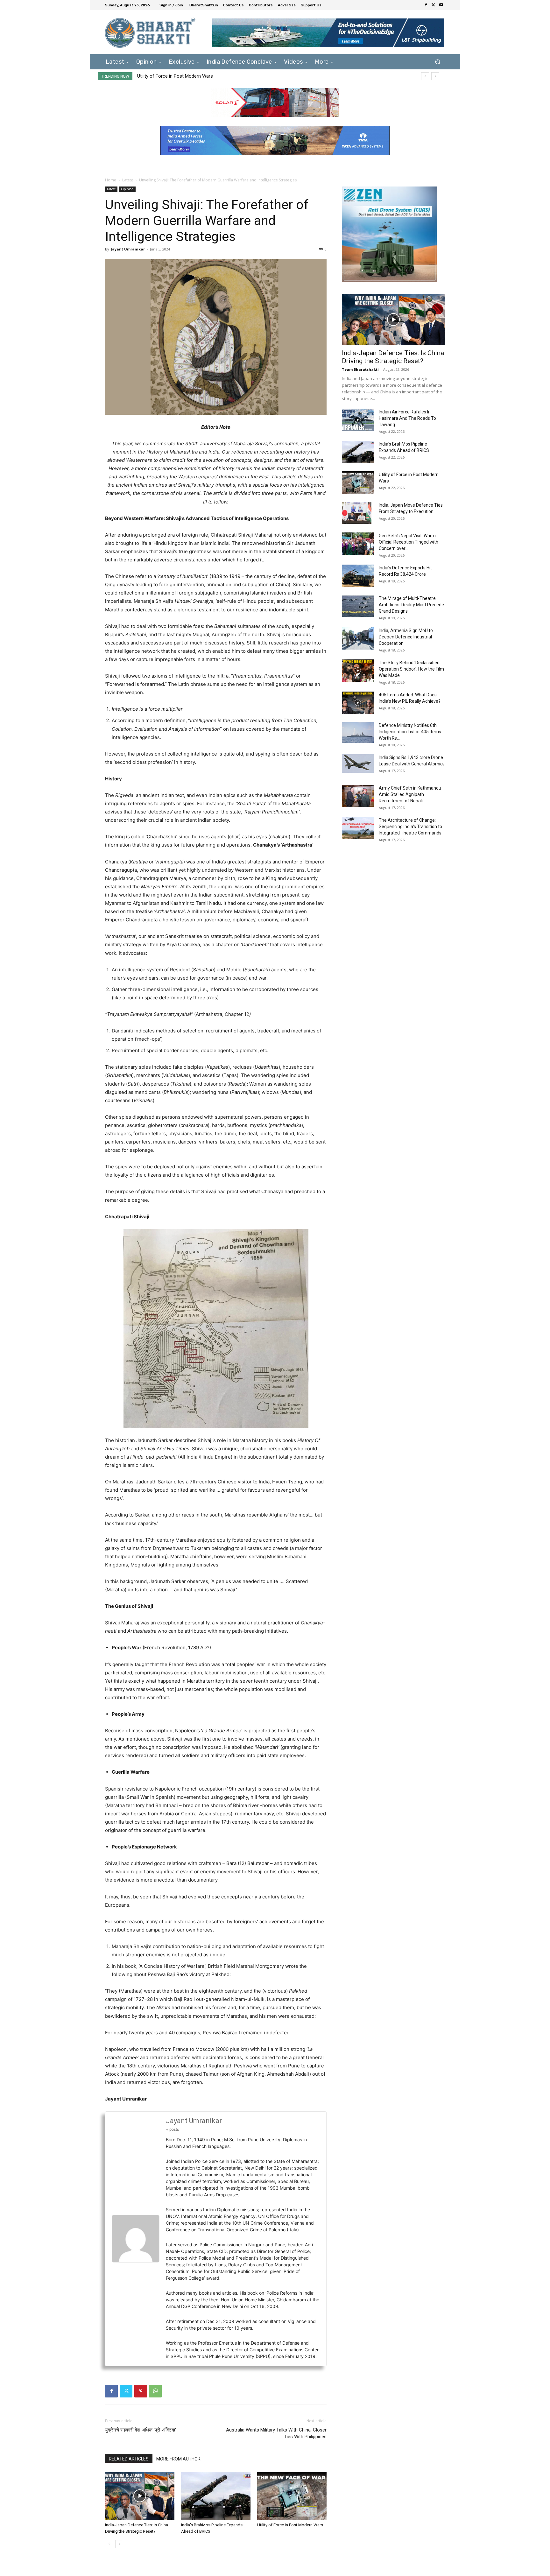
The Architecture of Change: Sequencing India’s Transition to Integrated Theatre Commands (410, 827)
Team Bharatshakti (360, 369)
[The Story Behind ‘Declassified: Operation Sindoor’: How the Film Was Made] (358, 671)
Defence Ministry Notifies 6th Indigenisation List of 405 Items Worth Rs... (410, 732)
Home (111, 180)
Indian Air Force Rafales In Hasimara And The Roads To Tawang (407, 418)
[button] (437, 62)
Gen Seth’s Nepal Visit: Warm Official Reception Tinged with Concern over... (409, 542)
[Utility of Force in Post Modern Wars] (292, 2496)
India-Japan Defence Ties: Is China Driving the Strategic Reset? (393, 357)
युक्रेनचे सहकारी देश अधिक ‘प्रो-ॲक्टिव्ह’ (141, 2430)
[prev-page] (109, 2544)
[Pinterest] (141, 2391)
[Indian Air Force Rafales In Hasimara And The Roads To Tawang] (358, 420)
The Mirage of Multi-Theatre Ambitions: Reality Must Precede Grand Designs (411, 605)
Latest (128, 180)
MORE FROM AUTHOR (178, 2459)
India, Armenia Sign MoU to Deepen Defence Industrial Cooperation (406, 637)
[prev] (425, 76)
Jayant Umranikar (128, 249)
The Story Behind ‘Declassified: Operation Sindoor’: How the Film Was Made (411, 669)
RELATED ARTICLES (129, 2459)
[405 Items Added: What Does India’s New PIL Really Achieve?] (358, 703)
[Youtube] (441, 5)
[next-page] (119, 2544)
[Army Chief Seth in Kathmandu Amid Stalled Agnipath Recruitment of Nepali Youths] (358, 796)
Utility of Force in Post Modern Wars (290, 2525)
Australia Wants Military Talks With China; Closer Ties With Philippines (276, 2433)
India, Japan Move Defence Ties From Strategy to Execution (200, 76)
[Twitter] (434, 5)
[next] (435, 76)
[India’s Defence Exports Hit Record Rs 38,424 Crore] (358, 576)
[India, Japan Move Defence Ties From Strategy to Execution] (357, 513)
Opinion (127, 189)
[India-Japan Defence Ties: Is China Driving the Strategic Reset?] (140, 2496)
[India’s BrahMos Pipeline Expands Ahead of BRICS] (216, 2496)
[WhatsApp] (155, 2391)
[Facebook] (426, 5)
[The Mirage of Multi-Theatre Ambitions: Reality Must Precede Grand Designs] (358, 606)
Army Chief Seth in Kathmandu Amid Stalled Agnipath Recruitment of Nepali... (410, 794)
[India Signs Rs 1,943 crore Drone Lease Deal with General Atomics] (358, 764)
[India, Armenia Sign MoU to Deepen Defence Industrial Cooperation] (358, 638)
